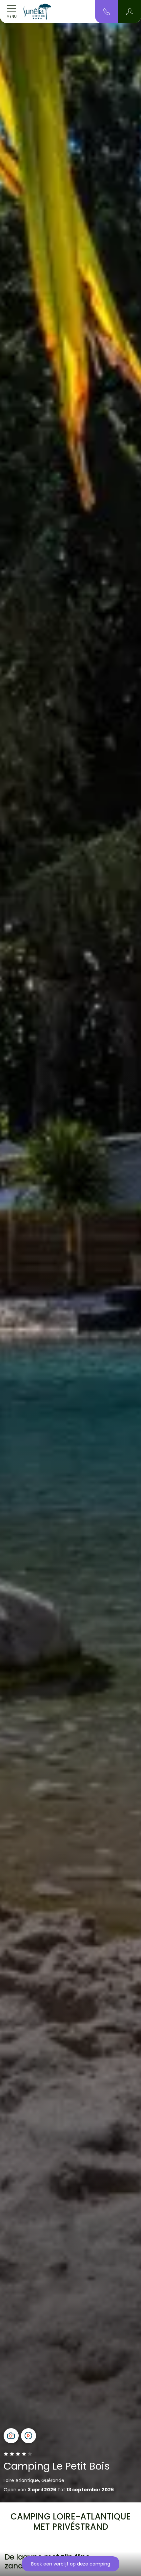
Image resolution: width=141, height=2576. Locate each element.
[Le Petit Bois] (37, 11)
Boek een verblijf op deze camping (71, 2564)
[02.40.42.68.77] (107, 11)
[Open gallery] (11, 2436)
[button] (130, 11)
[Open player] (29, 2436)
